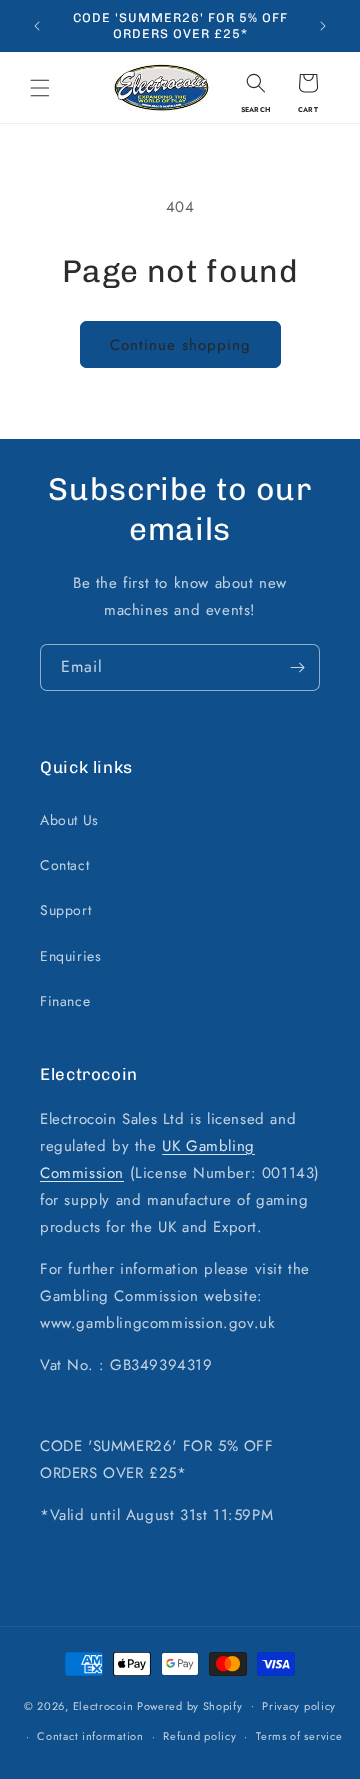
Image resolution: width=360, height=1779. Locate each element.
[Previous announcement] (37, 26)
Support (65, 910)
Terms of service (299, 1736)
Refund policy (199, 1736)
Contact (64, 865)
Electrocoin (103, 1705)
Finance (65, 1001)
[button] (40, 88)
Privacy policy (299, 1706)
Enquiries (70, 956)
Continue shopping (180, 345)
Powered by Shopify (190, 1705)
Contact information (90, 1736)
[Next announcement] (323, 26)
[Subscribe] (297, 667)
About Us (69, 820)
